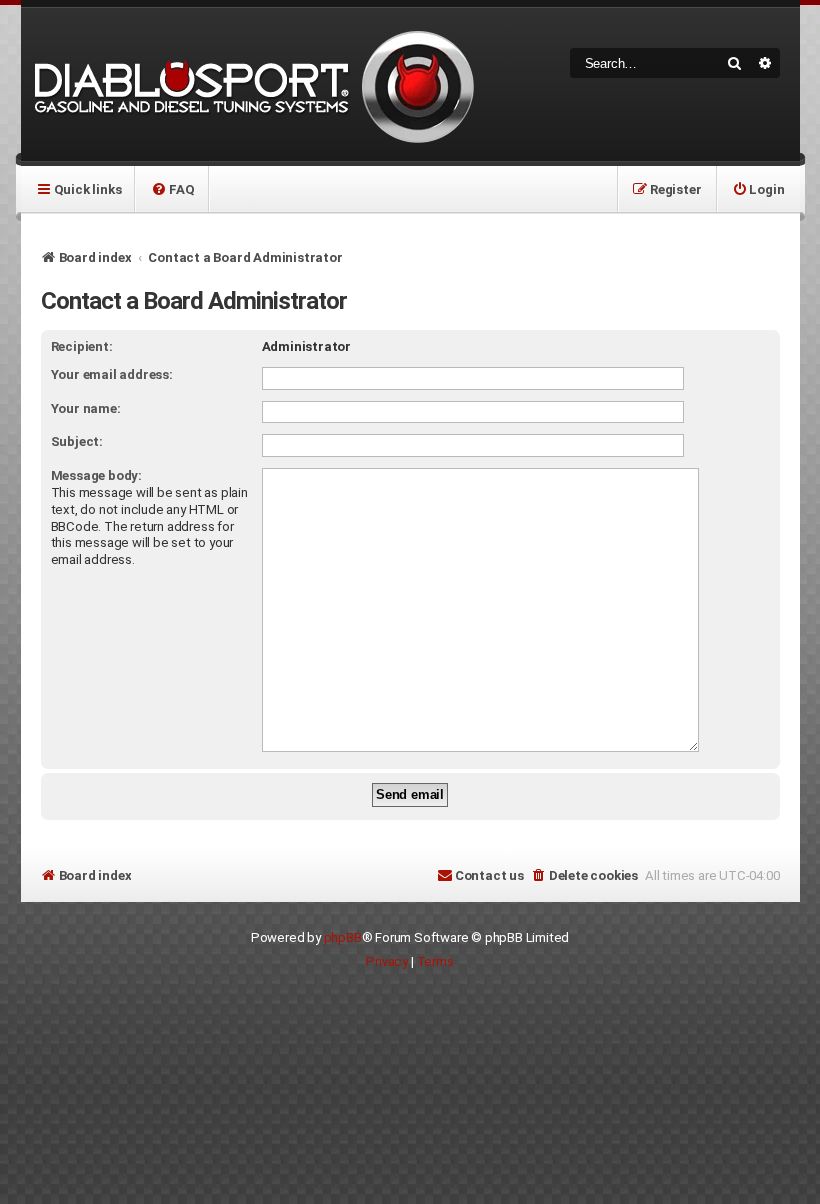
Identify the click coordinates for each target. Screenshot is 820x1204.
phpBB (343, 937)
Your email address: (112, 374)
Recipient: (82, 346)
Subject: (77, 441)
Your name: (86, 408)
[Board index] (251, 84)
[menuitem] (172, 189)
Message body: (96, 475)
